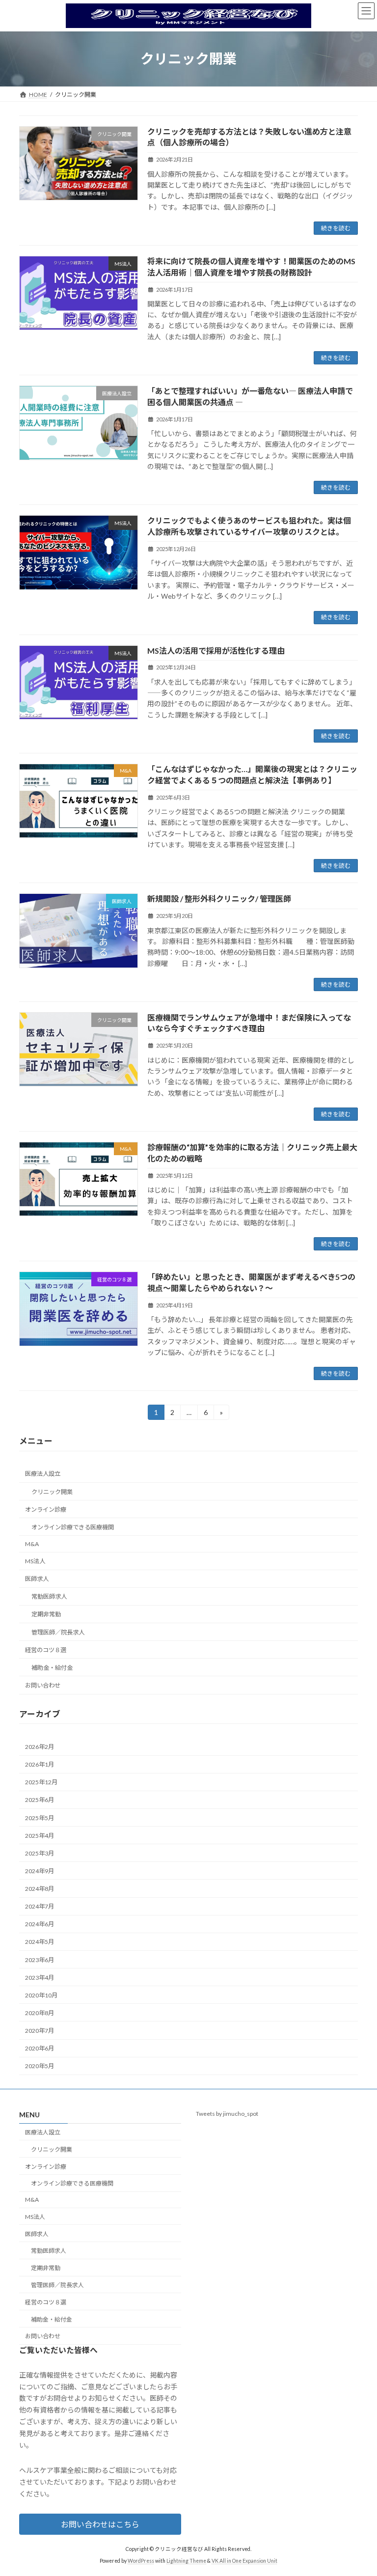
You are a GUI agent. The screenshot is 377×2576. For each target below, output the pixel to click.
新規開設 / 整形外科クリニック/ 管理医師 (219, 899)
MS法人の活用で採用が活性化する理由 (216, 651)
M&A (32, 1544)
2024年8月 (40, 1889)
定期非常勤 (46, 1615)
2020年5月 (40, 2066)
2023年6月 (40, 1960)
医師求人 (37, 1579)
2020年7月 (40, 2031)
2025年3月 (40, 1853)
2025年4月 (40, 1836)
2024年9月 (40, 1871)
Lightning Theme (186, 2561)
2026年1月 (40, 1765)
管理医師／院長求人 (58, 1632)
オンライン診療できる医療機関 (73, 1527)
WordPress (141, 2561)
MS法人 (35, 1562)
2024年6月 (40, 1925)
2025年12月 (41, 1783)
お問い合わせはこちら (100, 2524)
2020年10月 (41, 1995)
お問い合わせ (43, 1685)
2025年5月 (40, 1818)
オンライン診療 (46, 1510)
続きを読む (336, 228)
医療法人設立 (43, 1474)
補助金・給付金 (52, 1668)
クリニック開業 (52, 1492)
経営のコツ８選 (46, 1650)
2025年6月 (40, 1800)
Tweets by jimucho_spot (227, 2114)
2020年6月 (40, 2049)
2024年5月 (40, 1942)
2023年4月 (40, 1978)
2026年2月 (40, 1747)
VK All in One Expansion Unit (244, 2561)
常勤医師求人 (49, 1597)
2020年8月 (40, 2013)
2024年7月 (40, 1907)
